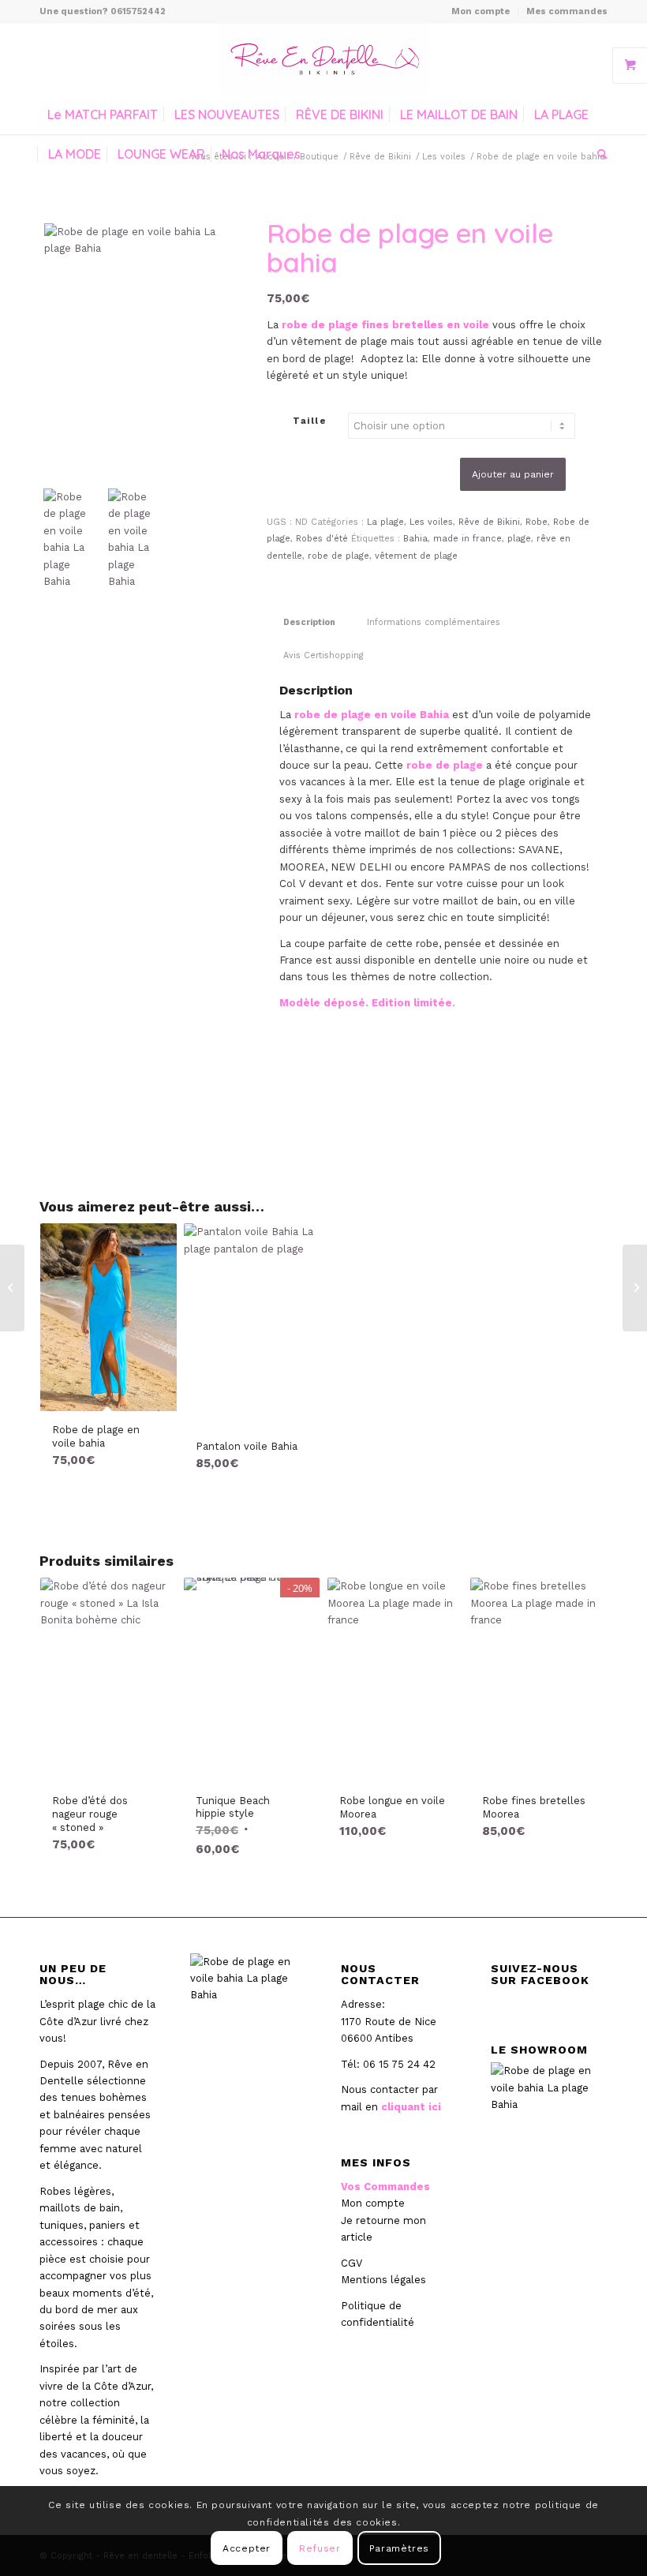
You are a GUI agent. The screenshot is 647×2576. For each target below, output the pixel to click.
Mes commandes (567, 11)
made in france (467, 539)
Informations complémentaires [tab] (434, 622)
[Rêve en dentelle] (323, 59)
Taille (309, 421)
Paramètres (399, 2548)
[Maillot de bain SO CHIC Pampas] (635, 1288)
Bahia (415, 539)
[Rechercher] (598, 154)
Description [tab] (309, 622)
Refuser (320, 2548)
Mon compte (481, 11)
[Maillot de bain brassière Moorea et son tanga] (12, 1288)
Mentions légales (383, 2280)
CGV (352, 2263)
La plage (385, 522)
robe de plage (338, 556)
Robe (537, 522)
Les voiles (431, 522)
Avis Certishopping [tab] (323, 655)
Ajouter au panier (513, 474)
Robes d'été (322, 539)
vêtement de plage (416, 556)
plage (519, 539)
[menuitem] (481, 12)
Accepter (247, 2548)
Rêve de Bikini (489, 522)
